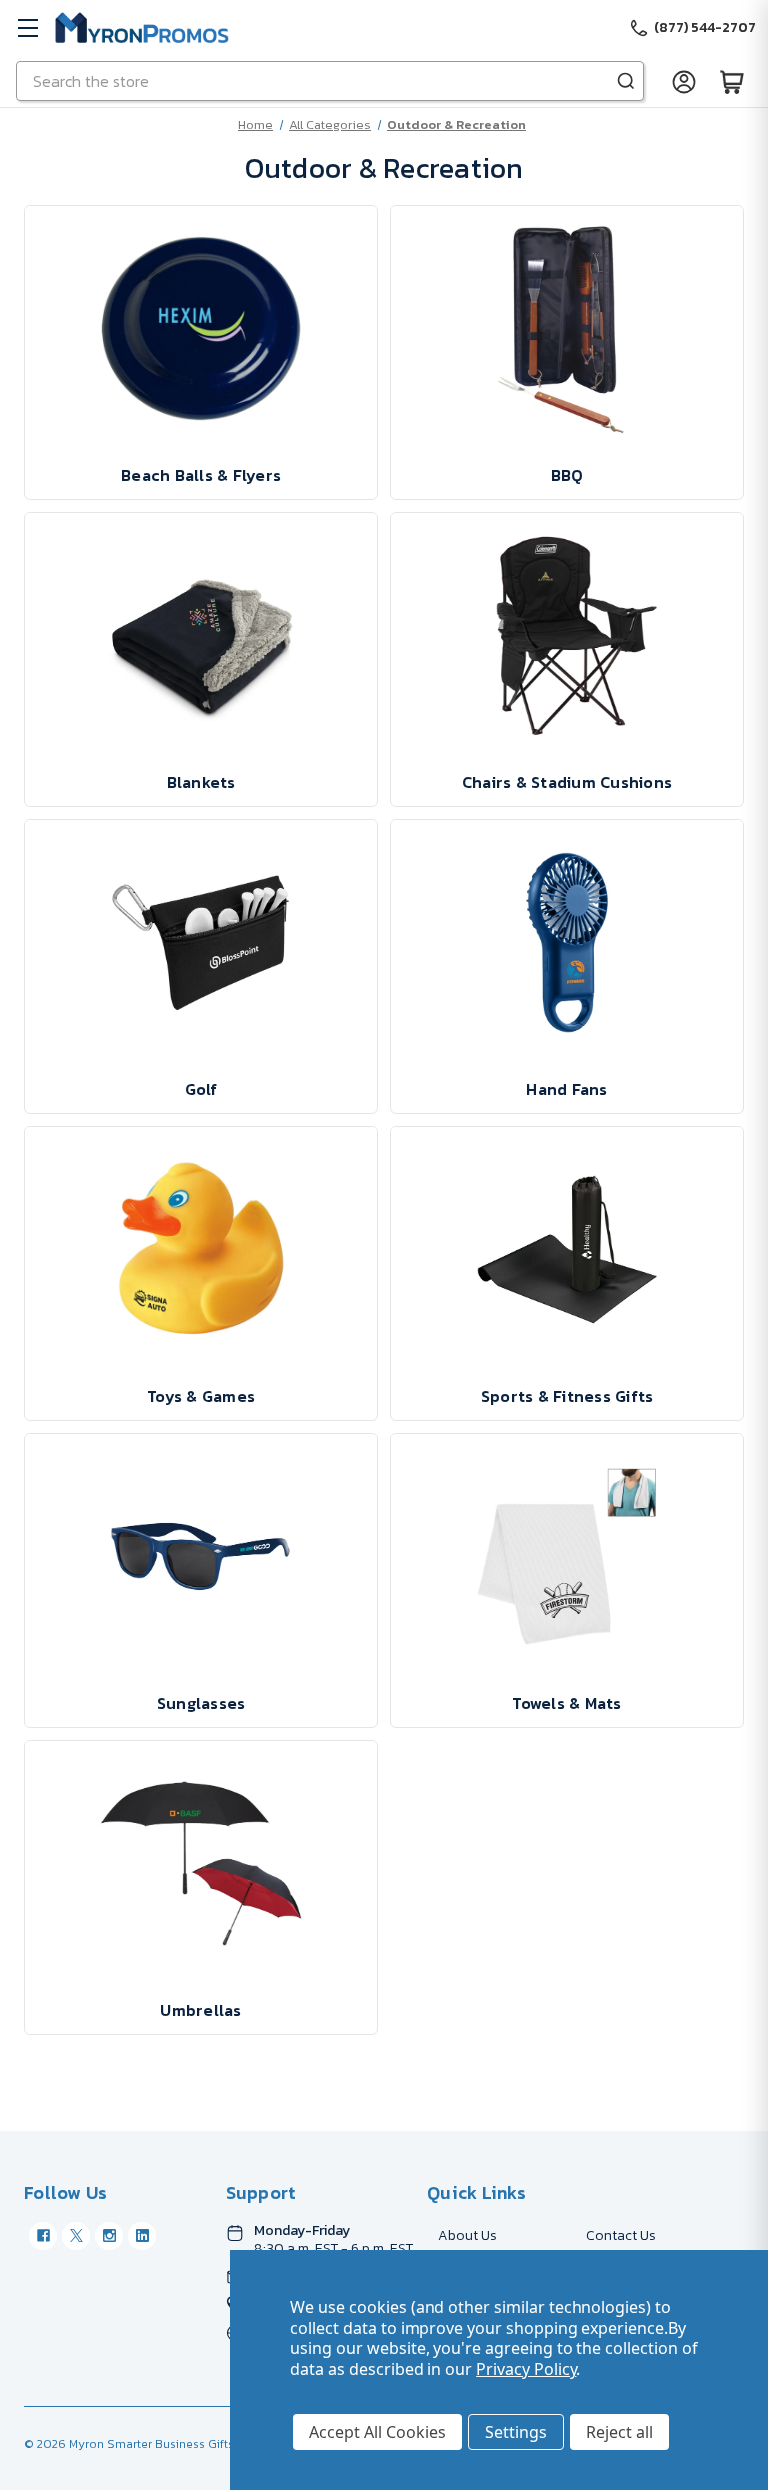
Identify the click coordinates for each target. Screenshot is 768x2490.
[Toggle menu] (27, 27)
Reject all (619, 2432)
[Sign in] (684, 81)
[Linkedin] (142, 2236)
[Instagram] (109, 2236)
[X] (76, 2236)
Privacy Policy (526, 2369)
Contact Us (621, 2235)
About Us (467, 2235)
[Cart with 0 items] (732, 81)
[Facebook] (43, 2236)
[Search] (626, 81)
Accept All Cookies (377, 2432)
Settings (516, 2432)
